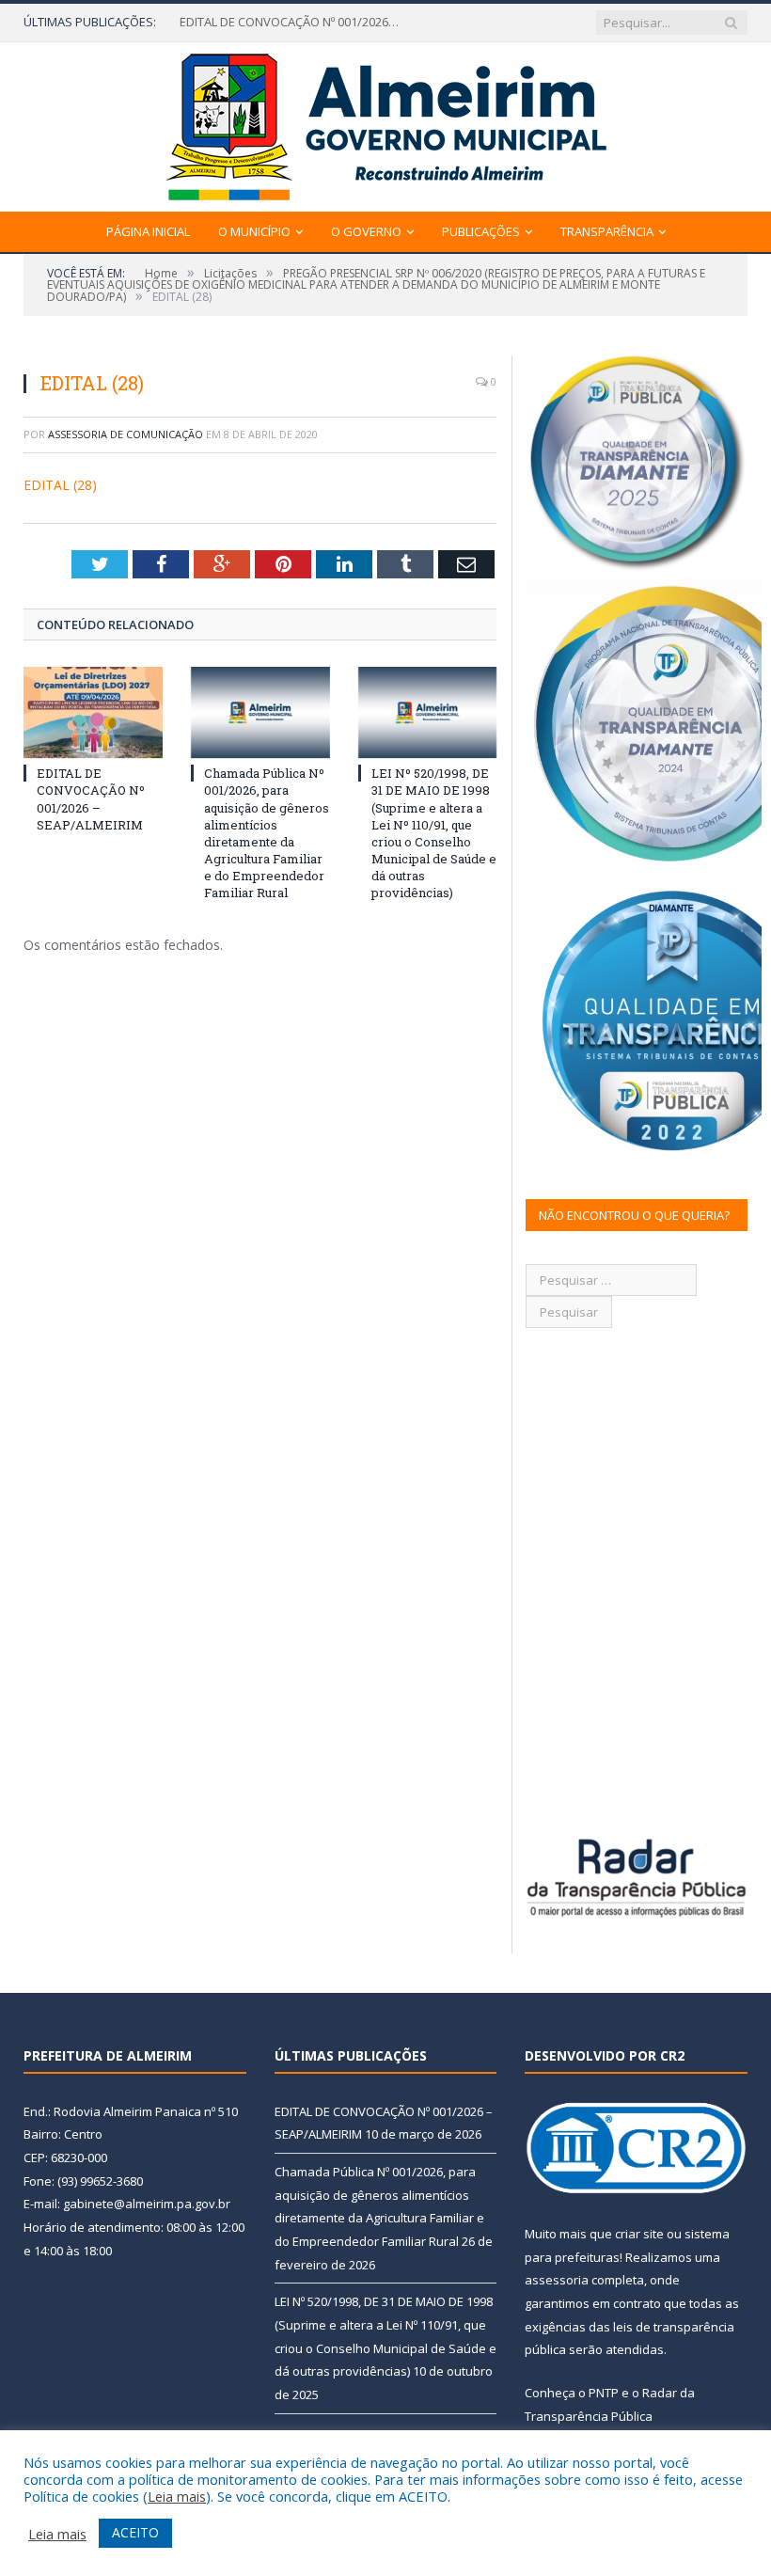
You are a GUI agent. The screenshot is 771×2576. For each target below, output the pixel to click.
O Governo (366, 231)
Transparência (607, 231)
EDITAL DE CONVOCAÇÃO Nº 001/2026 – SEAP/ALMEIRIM (91, 799)
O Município (254, 231)
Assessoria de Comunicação (126, 434)
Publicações (481, 231)
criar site (639, 2234)
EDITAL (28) (60, 485)
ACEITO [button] (135, 2532)
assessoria (557, 2280)
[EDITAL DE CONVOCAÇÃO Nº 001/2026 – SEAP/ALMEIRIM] (93, 712)
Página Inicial (148, 231)
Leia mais (177, 2496)
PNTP (604, 2393)
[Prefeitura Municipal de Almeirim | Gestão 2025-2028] (386, 123)
